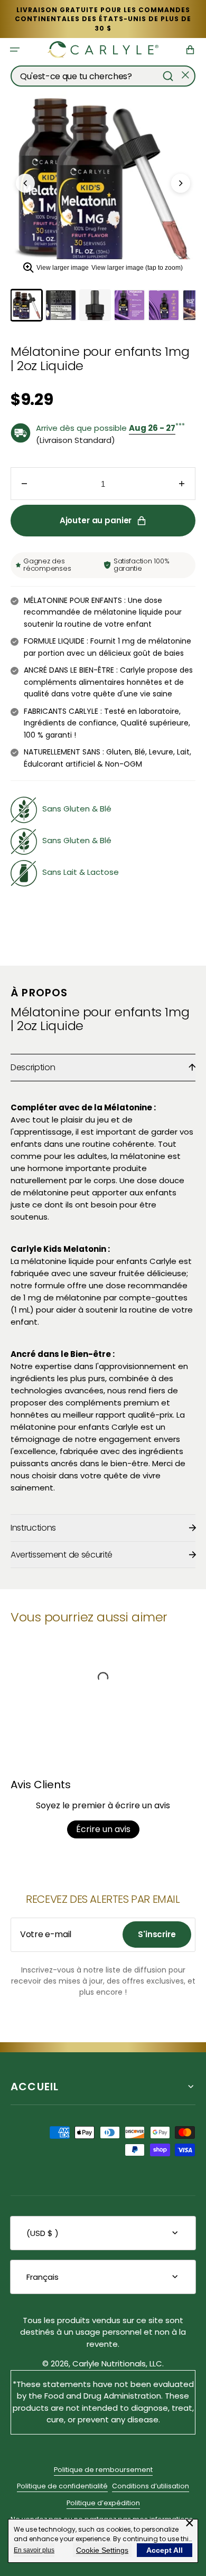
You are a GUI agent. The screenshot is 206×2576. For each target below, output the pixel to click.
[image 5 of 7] (164, 305)
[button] (15, 50)
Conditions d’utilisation (151, 2486)
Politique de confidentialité (62, 2486)
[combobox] (103, 76)
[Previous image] (25, 183)
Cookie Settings (102, 2550)
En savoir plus (34, 2550)
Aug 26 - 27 (152, 428)
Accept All (165, 2550)
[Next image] (181, 183)
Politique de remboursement (103, 2470)
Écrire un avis (103, 1829)
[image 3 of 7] (95, 305)
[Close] (185, 76)
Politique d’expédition (103, 2503)
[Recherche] (168, 76)
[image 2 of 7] (61, 305)
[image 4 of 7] (129, 305)
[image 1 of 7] (26, 305)
